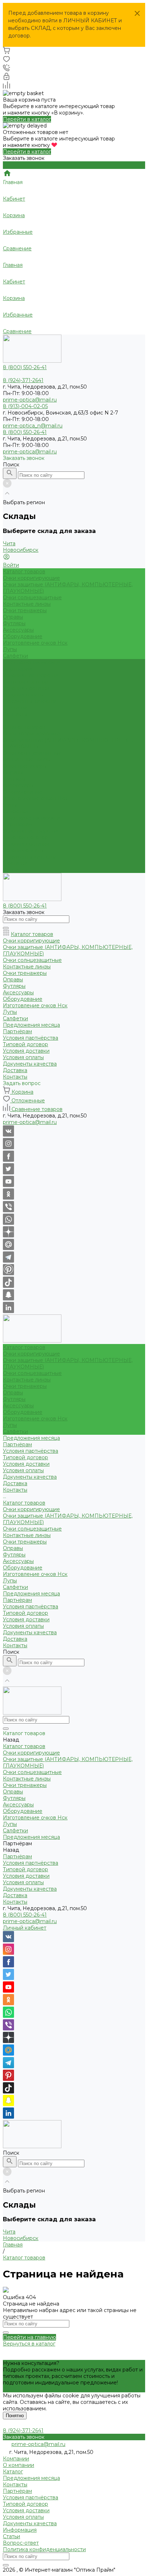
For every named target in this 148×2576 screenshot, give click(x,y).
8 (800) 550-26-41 (25, 1915)
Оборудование (23, 636)
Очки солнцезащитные (32, 597)
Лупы (10, 649)
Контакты (15, 870)
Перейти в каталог (27, 119)
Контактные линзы (27, 604)
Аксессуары (18, 630)
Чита (9, 543)
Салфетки (15, 656)
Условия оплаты (23, 695)
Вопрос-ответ (21, 2543)
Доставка (15, 863)
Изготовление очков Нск (35, 643)
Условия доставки (26, 688)
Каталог (13, 2472)
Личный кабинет (25, 1928)
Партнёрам (17, 824)
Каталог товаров (24, 727)
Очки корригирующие (31, 578)
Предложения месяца (31, 818)
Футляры (14, 623)
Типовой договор (26, 682)
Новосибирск (21, 550)
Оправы (13, 617)
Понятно (15, 2416)
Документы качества (30, 701)
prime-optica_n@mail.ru (33, 426)
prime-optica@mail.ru (30, 400)
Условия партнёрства (31, 675)
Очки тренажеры (25, 610)
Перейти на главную (29, 2337)
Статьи (11, 2536)
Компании (16, 2459)
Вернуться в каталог (29, 2344)
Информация (20, 2530)
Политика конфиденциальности (44, 2549)
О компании (18, 2465)
